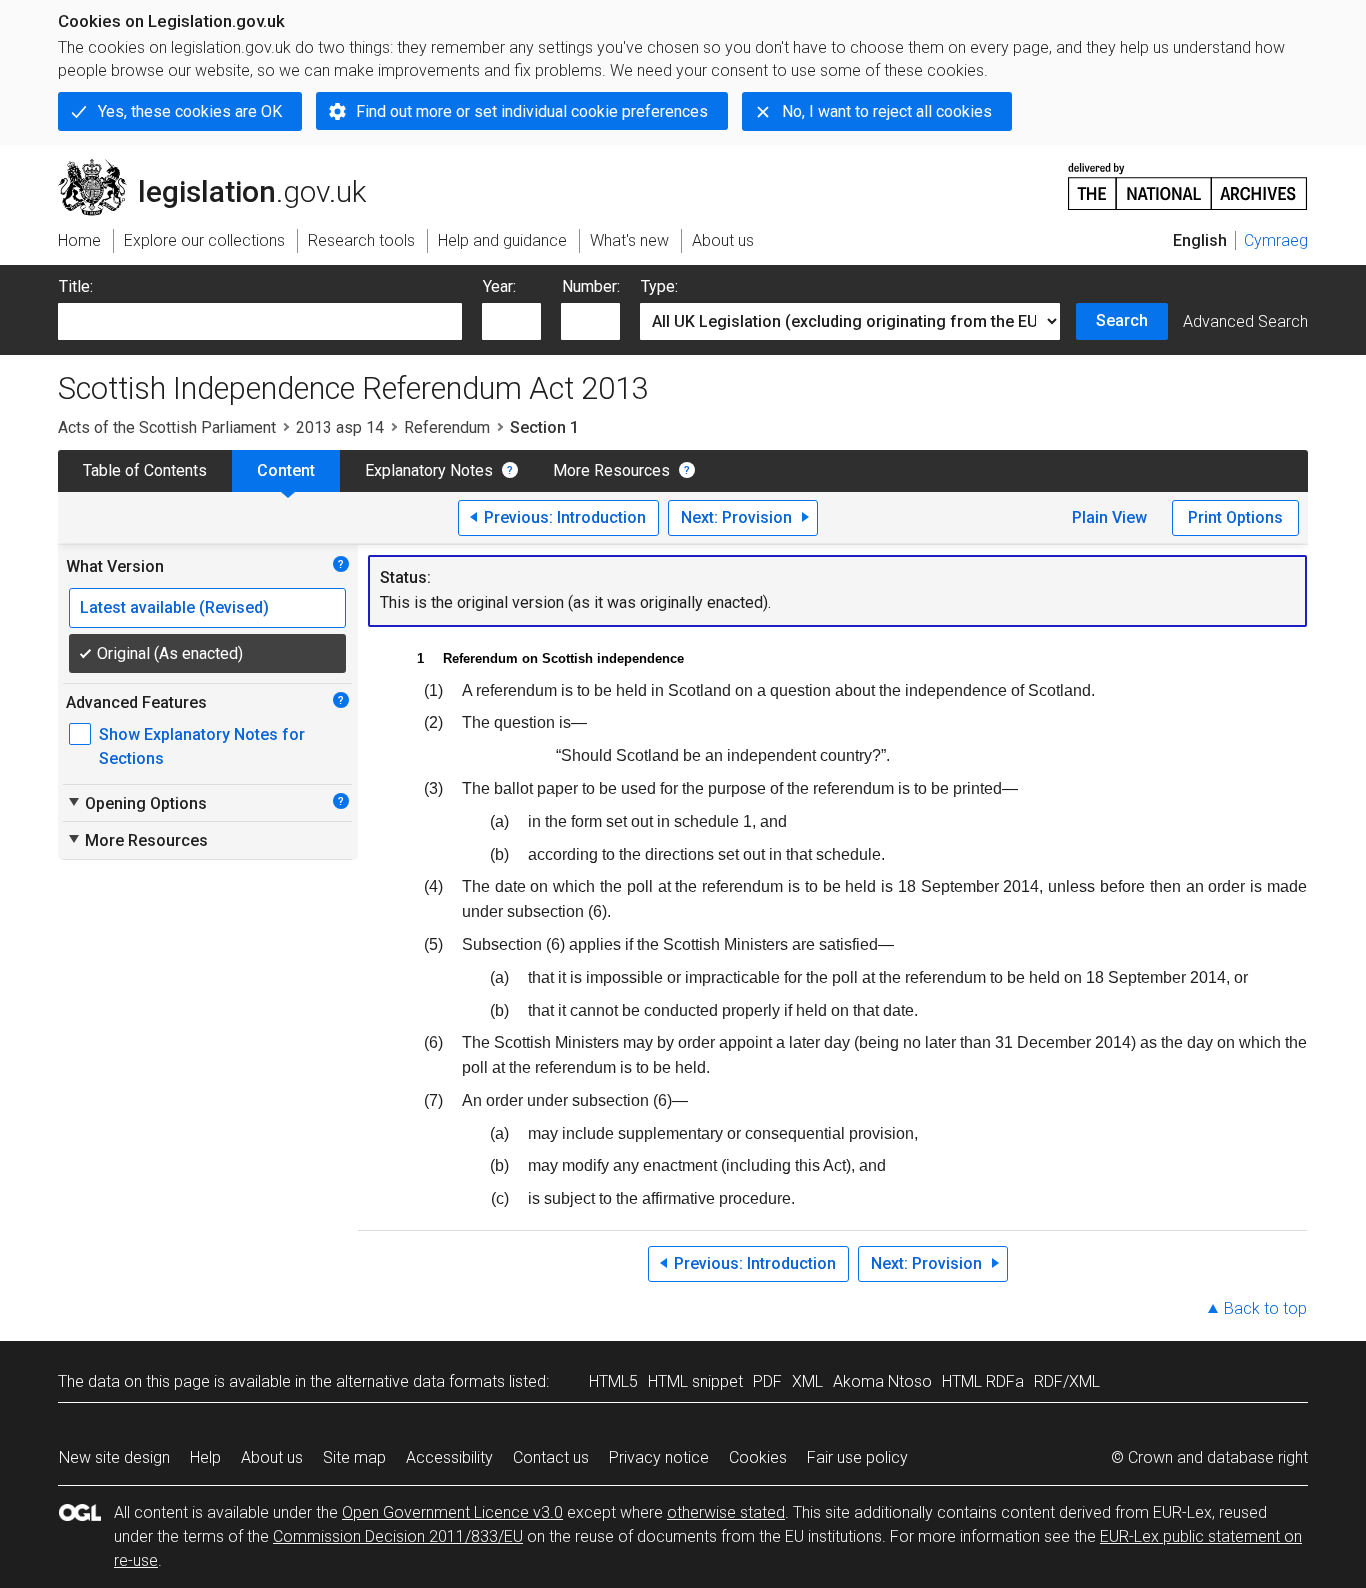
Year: (499, 286)
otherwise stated (726, 1512)
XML (807, 1381)
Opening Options (136, 803)
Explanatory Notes (429, 470)
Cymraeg (1276, 240)
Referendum (447, 427)
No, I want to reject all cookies (887, 111)
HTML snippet (695, 1381)
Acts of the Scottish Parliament (167, 427)
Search (1122, 320)
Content (286, 470)
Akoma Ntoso (882, 1381)
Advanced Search (1245, 321)
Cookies (758, 1457)
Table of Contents (145, 470)
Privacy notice (659, 1457)
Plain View (1109, 517)
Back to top (1265, 1308)
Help (205, 1457)
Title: (76, 286)
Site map (354, 1457)
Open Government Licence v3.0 (452, 1512)
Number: (591, 286)
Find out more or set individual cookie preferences (532, 111)
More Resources (611, 470)
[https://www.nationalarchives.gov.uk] (1188, 178)
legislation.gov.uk (223, 167)
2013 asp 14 (340, 427)
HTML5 (613, 1381)
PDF (767, 1381)
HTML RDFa (983, 1381)
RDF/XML (1067, 1381)
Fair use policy (857, 1457)
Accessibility (449, 1457)
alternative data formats (420, 1381)
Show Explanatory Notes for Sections (202, 746)
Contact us (551, 1457)
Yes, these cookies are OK (190, 111)
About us (272, 1457)
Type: (659, 286)
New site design (114, 1457)
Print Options (1235, 517)
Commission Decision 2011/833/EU (398, 1536)
